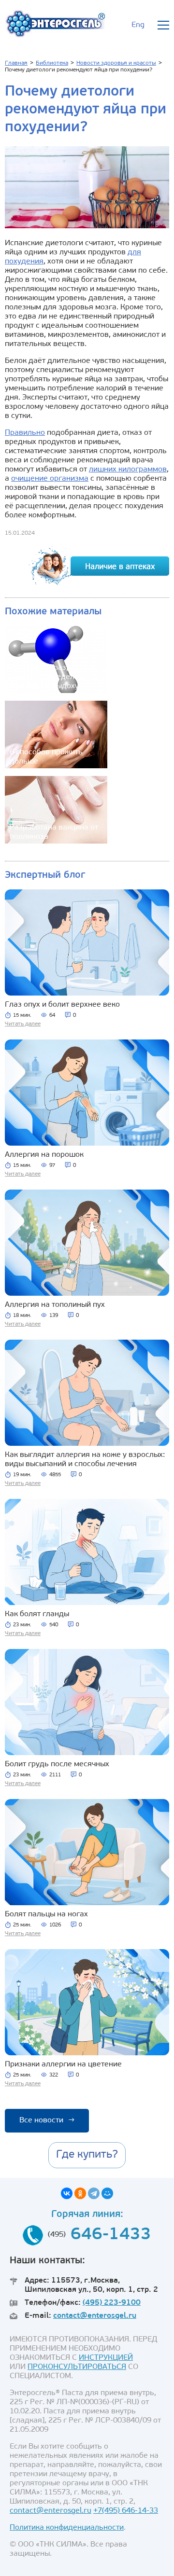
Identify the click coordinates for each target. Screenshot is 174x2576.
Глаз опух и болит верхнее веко (62, 1005)
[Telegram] (94, 2193)
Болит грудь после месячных (57, 1764)
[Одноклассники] (80, 2193)
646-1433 (111, 2235)
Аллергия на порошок (44, 1155)
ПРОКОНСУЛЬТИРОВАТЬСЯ (77, 2367)
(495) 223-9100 (112, 2303)
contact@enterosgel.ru (95, 2316)
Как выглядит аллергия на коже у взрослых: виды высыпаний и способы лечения (85, 1460)
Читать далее (23, 1024)
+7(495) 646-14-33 (126, 2511)
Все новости (47, 2120)
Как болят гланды (37, 1614)
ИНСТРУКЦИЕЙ (106, 2358)
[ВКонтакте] (67, 2193)
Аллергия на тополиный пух (55, 1305)
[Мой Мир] (107, 2193)
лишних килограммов (128, 470)
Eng (138, 25)
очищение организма (50, 479)
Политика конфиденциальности (67, 2528)
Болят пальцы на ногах (46, 1914)
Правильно (25, 433)
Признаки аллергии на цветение (63, 2064)
